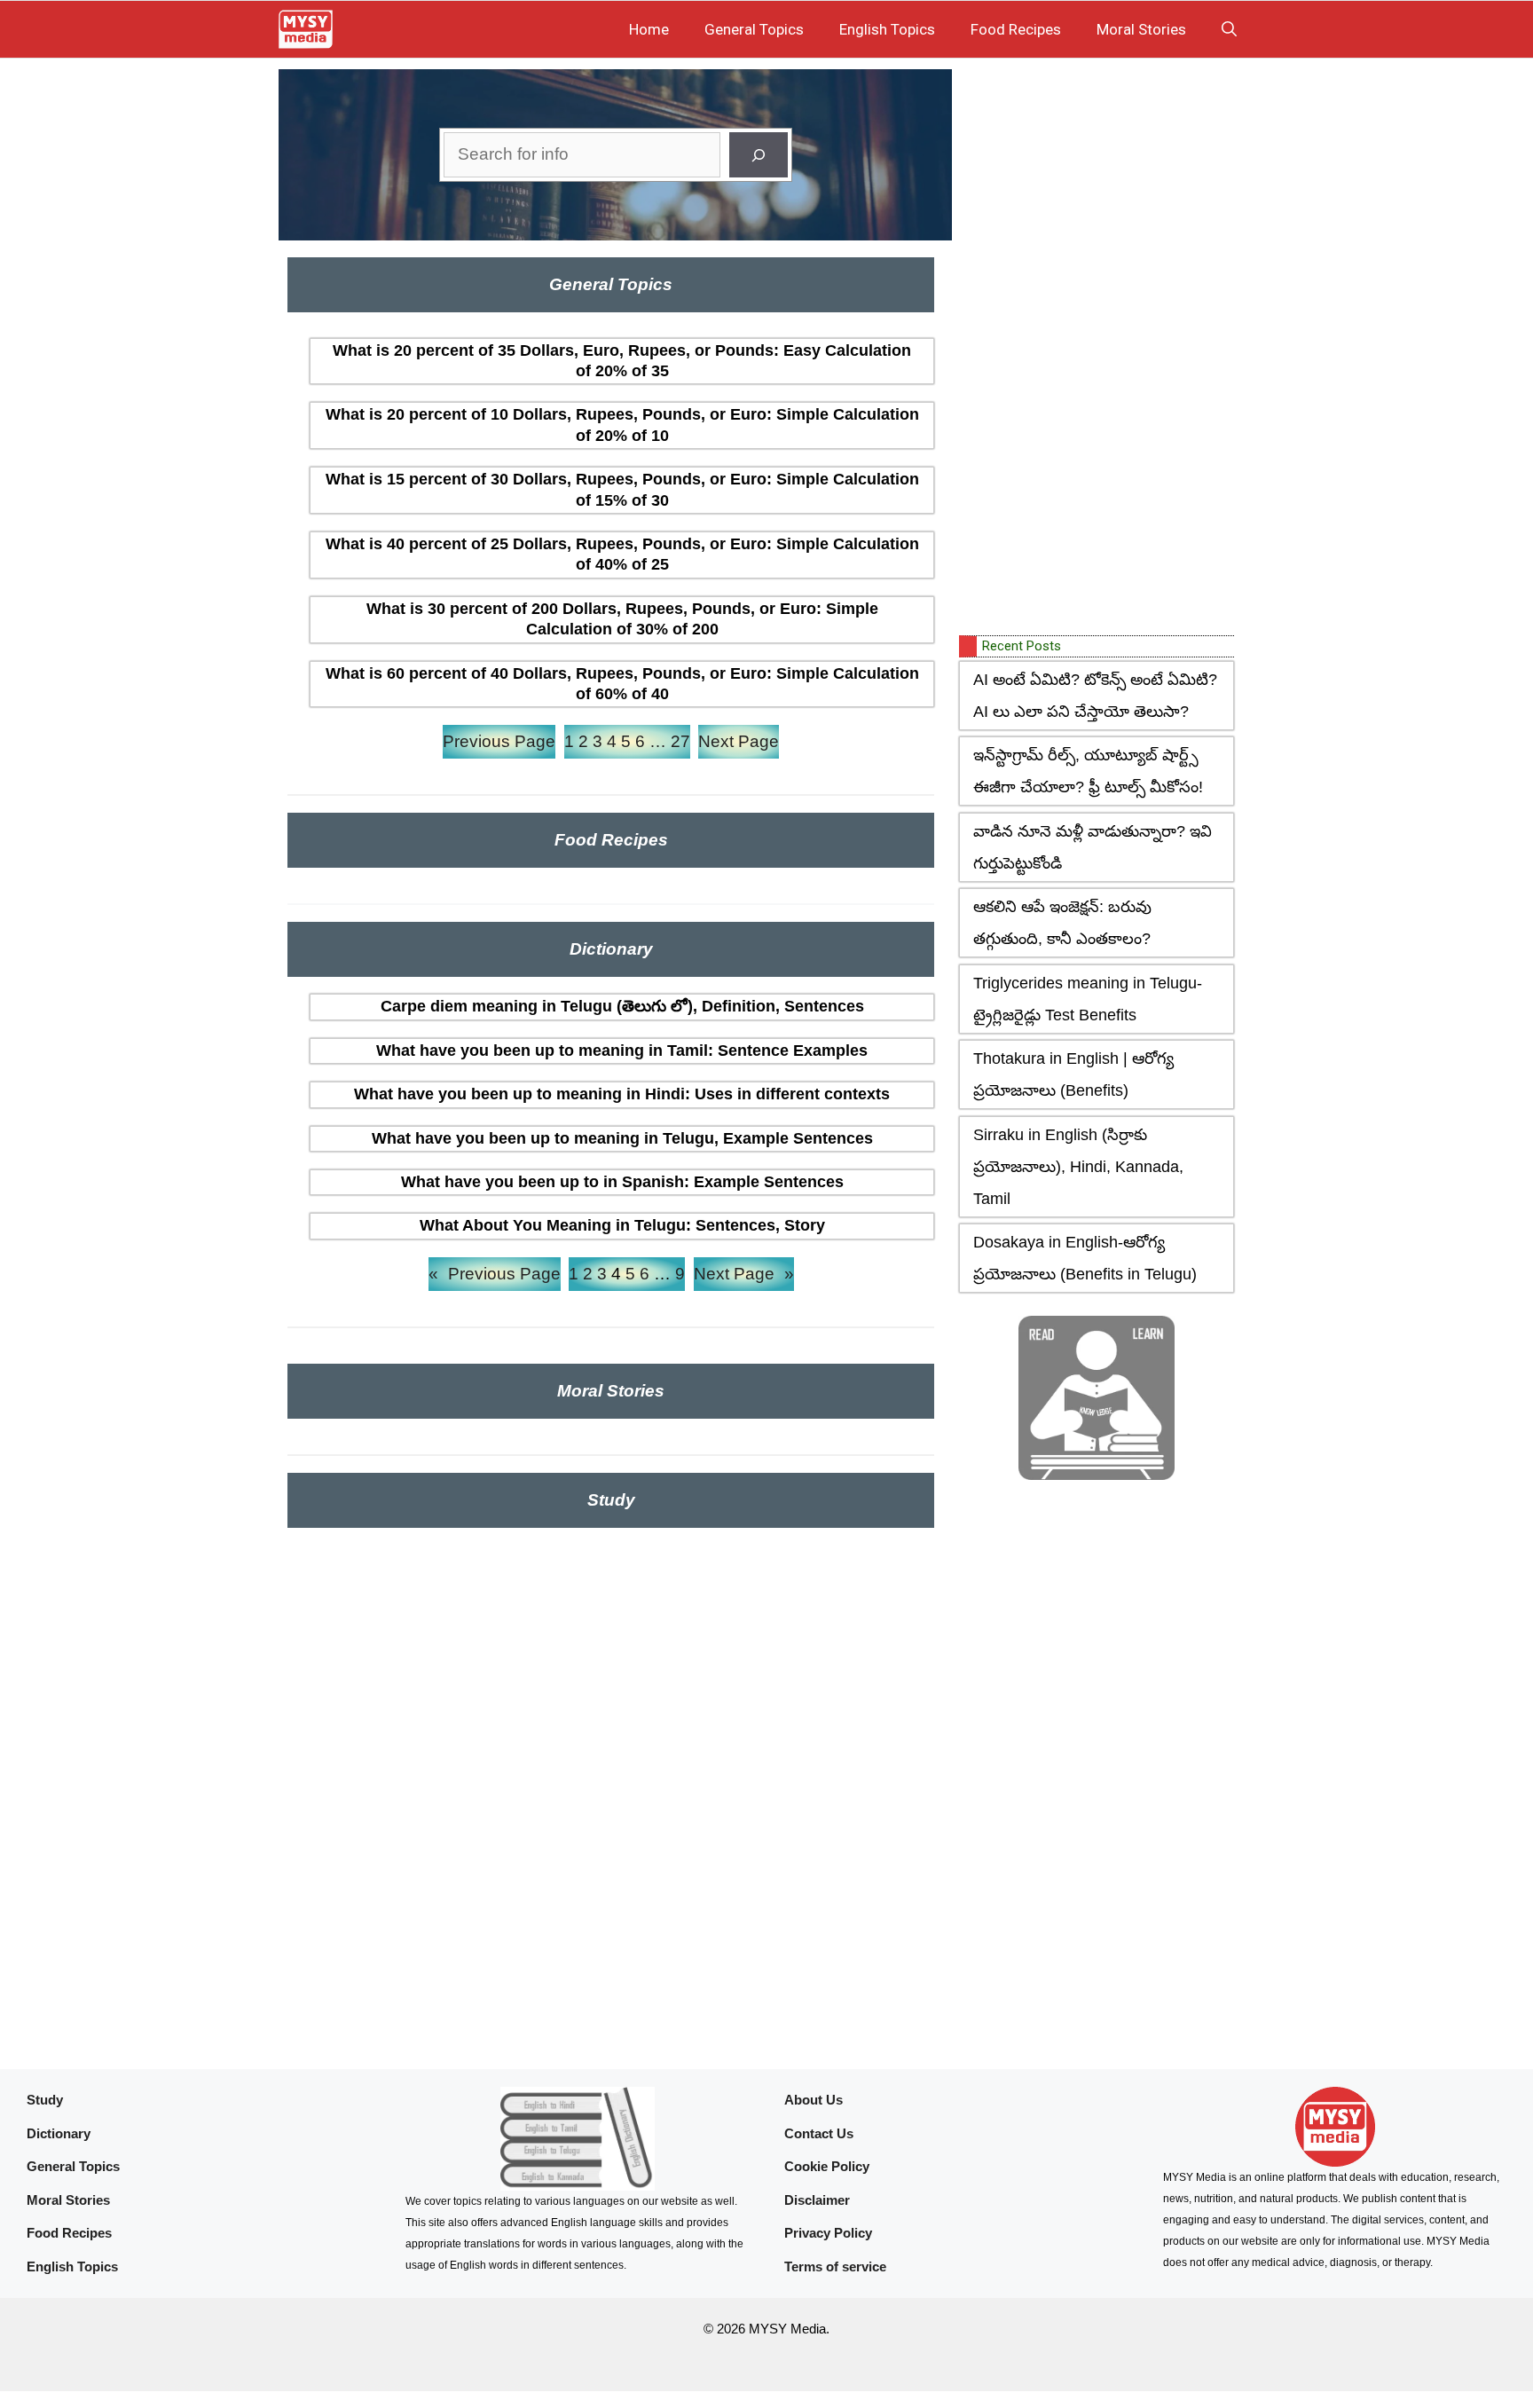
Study (45, 2100)
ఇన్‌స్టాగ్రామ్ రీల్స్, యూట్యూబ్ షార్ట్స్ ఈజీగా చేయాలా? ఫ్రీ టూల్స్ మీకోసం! (1088, 771)
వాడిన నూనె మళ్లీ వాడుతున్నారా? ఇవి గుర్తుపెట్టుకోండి (1093, 847)
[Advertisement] (1092, 349)
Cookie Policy (827, 2166)
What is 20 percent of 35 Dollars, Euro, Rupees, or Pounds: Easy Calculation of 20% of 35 (622, 361)
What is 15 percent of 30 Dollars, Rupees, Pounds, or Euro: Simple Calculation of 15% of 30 (622, 489)
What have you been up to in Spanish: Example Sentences (622, 1182)
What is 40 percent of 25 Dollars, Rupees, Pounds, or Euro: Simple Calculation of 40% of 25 (622, 554)
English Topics (887, 29)
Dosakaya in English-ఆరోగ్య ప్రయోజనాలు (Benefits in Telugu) (1085, 1258)
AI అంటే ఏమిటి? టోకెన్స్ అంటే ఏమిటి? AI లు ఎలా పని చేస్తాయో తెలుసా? (1095, 696)
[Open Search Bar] (1229, 29)
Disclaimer (817, 2200)
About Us (814, 2100)
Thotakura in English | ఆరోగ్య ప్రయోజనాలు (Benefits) (1073, 1074)
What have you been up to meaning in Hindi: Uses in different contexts (622, 1094)
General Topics (754, 29)
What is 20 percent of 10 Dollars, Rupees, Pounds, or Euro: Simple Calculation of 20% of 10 (622, 425)
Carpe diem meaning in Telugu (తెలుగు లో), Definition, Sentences (622, 1006)
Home (649, 29)
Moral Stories (1141, 29)
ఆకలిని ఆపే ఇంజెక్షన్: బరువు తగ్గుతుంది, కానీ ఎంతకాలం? (1062, 923)
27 (680, 741)
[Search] (759, 155)
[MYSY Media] (306, 29)
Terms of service (835, 2266)
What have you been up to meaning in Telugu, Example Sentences (622, 1138)
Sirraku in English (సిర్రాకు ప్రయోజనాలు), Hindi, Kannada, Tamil (1078, 1167)
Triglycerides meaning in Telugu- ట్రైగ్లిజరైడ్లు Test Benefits (1088, 999)
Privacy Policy (828, 2233)
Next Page (739, 741)
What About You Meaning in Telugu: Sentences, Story (622, 1225)
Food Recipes (1016, 29)
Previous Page (499, 741)
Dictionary (59, 2133)
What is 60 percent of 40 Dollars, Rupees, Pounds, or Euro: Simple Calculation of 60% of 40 (622, 684)
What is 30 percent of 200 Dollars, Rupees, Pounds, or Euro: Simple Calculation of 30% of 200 (622, 619)
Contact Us (819, 2133)
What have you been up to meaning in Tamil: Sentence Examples (622, 1051)
